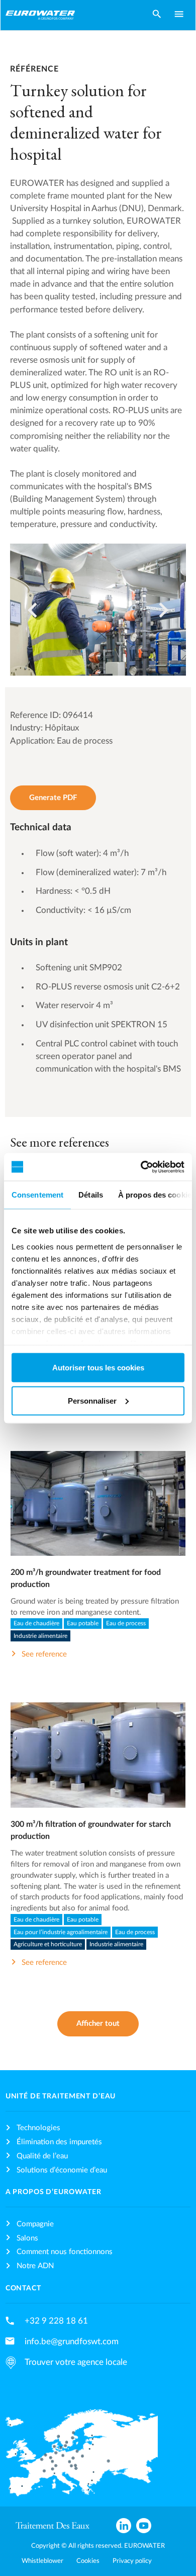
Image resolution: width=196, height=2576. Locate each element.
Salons (27, 2238)
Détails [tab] (91, 1195)
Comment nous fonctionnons (65, 2252)
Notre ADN (35, 2266)
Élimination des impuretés (59, 2142)
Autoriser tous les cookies (98, 1368)
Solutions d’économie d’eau (62, 2170)
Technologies (38, 2128)
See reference (44, 1654)
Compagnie (35, 2224)
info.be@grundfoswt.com (72, 2341)
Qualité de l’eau (42, 2156)
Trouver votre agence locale (76, 2362)
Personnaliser (92, 1400)
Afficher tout (98, 2024)
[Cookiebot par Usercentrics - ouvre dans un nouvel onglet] (141, 1167)
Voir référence (98, 1513)
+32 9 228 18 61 (56, 2321)
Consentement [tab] (37, 1195)
